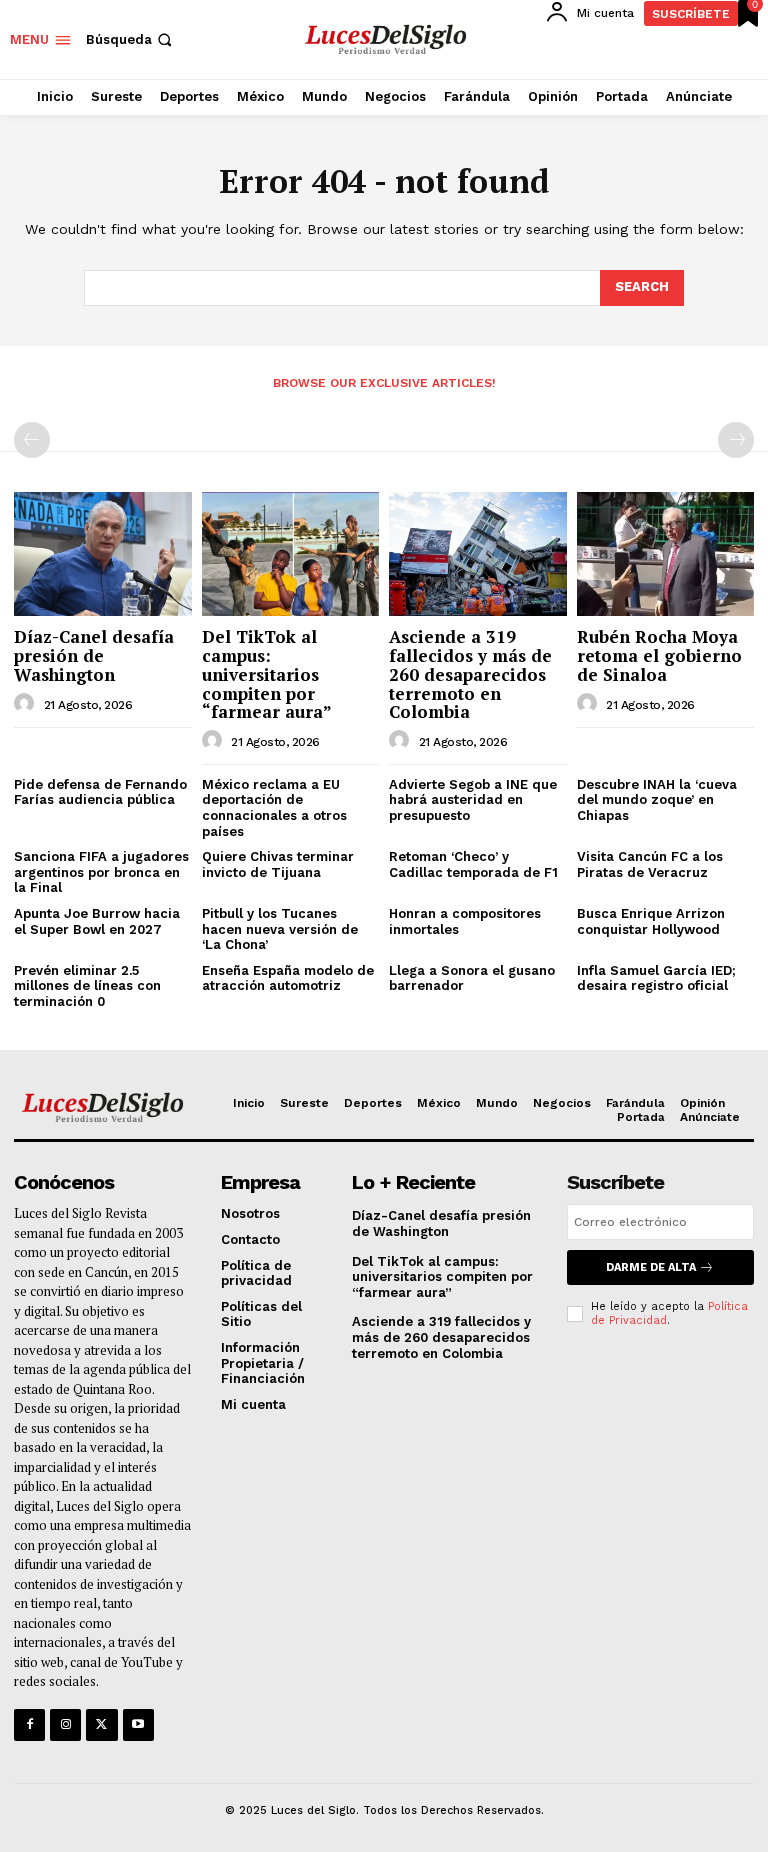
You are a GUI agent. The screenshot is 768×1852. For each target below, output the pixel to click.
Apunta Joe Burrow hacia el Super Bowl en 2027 (97, 921)
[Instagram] (65, 1724)
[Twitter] (101, 1724)
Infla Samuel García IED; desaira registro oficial (656, 978)
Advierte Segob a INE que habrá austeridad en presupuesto (473, 800)
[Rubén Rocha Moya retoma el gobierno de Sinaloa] (666, 554)
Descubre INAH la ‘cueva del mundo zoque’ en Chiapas (657, 800)
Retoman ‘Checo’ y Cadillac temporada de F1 (473, 864)
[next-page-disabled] (736, 440)
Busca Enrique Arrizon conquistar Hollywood (651, 921)
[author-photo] (27, 704)
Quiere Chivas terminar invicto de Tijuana (278, 864)
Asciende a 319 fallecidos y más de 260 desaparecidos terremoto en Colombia (470, 674)
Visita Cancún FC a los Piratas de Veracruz (650, 864)
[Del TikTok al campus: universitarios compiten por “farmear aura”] (291, 554)
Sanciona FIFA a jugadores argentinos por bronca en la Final (101, 872)
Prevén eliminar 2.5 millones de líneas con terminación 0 (87, 986)
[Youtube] (138, 1724)
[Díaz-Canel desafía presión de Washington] (103, 554)
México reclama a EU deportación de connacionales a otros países (274, 808)
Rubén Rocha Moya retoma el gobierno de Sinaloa (659, 655)
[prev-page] (32, 440)
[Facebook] (29, 1724)
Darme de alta (651, 1267)
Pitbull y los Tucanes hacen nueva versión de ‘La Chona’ (280, 929)
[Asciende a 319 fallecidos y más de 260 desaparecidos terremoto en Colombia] (478, 554)
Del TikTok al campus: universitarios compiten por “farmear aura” (267, 674)
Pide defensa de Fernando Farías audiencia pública (100, 792)
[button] (131, 39)
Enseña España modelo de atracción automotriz (288, 978)
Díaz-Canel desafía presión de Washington (94, 655)
